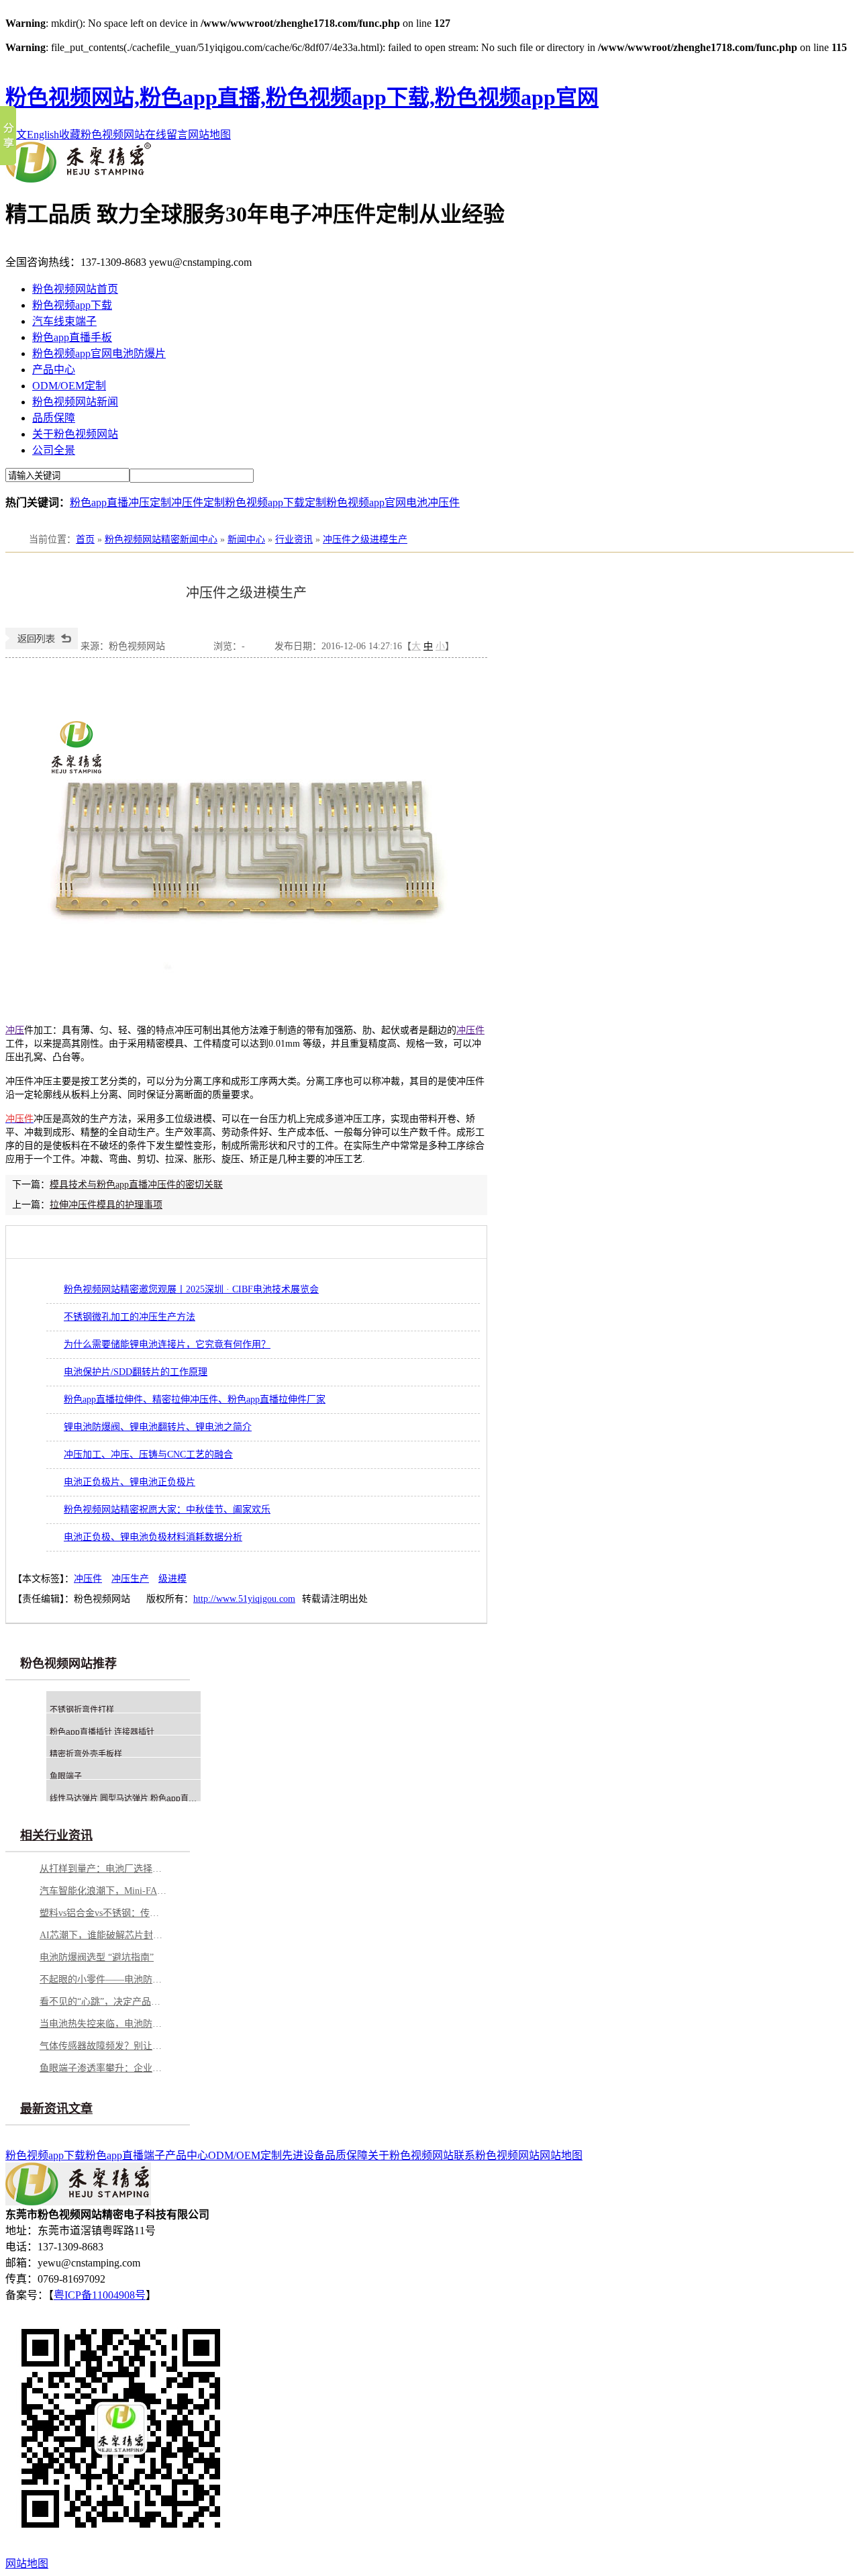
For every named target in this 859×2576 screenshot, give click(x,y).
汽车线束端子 (64, 321)
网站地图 (209, 135)
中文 (16, 135)
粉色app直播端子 (125, 2155)
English (43, 135)
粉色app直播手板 (72, 337)
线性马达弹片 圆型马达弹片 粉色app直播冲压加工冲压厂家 (155, 1799)
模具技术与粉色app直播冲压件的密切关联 (136, 1185)
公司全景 (54, 450)
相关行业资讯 (56, 1835)
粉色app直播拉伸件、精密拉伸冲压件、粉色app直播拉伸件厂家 (195, 1399)
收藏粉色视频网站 (102, 135)
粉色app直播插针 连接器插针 (102, 1732)
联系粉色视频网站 (497, 2155)
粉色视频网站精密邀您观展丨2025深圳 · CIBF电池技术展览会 (191, 1289)
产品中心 (54, 370)
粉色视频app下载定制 (275, 503)
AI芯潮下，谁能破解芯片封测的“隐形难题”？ (103, 1935)
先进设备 (303, 2155)
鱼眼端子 (66, 1776)
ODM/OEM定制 (69, 386)
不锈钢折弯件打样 (82, 1710)
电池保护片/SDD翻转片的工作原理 (136, 1372)
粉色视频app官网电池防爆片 (99, 353)
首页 (85, 539)
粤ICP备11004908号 (100, 2295)
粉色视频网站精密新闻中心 (161, 539)
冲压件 (470, 1030)
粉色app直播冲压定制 (120, 503)
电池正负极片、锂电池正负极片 (130, 1482)
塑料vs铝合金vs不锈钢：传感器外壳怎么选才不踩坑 (103, 1913)
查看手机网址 (189, 650)
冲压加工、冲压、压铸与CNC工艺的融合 (148, 1454)
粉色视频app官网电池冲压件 (393, 503)
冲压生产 (130, 1579)
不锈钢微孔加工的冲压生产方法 (130, 1317)
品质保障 (54, 418)
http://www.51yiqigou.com (244, 1599)
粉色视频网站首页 (75, 289)
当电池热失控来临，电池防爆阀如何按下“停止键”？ (103, 2024)
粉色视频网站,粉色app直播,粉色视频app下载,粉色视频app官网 (302, 97)
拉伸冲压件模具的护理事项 (106, 1205)
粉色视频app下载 (72, 305)
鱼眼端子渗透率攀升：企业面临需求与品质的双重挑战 (103, 2068)
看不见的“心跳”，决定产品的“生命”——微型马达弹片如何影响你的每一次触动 (103, 2002)
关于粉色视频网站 (75, 434)
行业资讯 (294, 539)
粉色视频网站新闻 (75, 402)
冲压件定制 (198, 503)
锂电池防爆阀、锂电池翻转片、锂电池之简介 (158, 1427)
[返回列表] (42, 646)
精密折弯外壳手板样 (86, 1754)
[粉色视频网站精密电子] (78, 179)
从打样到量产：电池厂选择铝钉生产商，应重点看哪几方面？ (103, 1869)
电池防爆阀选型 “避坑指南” (97, 1957)
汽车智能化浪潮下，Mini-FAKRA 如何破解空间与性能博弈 (103, 1891)
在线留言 (166, 135)
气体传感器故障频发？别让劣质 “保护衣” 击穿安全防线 (103, 2046)
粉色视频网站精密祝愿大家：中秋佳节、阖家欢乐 (167, 1510)
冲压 (15, 1030)
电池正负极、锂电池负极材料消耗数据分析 (153, 1537)
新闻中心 (246, 539)
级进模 (172, 1579)
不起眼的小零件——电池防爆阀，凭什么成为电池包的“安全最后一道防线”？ (103, 1979)
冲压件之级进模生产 (365, 539)
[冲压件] (246, 981)
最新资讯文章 (56, 2109)
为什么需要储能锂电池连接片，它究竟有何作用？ (167, 1344)
